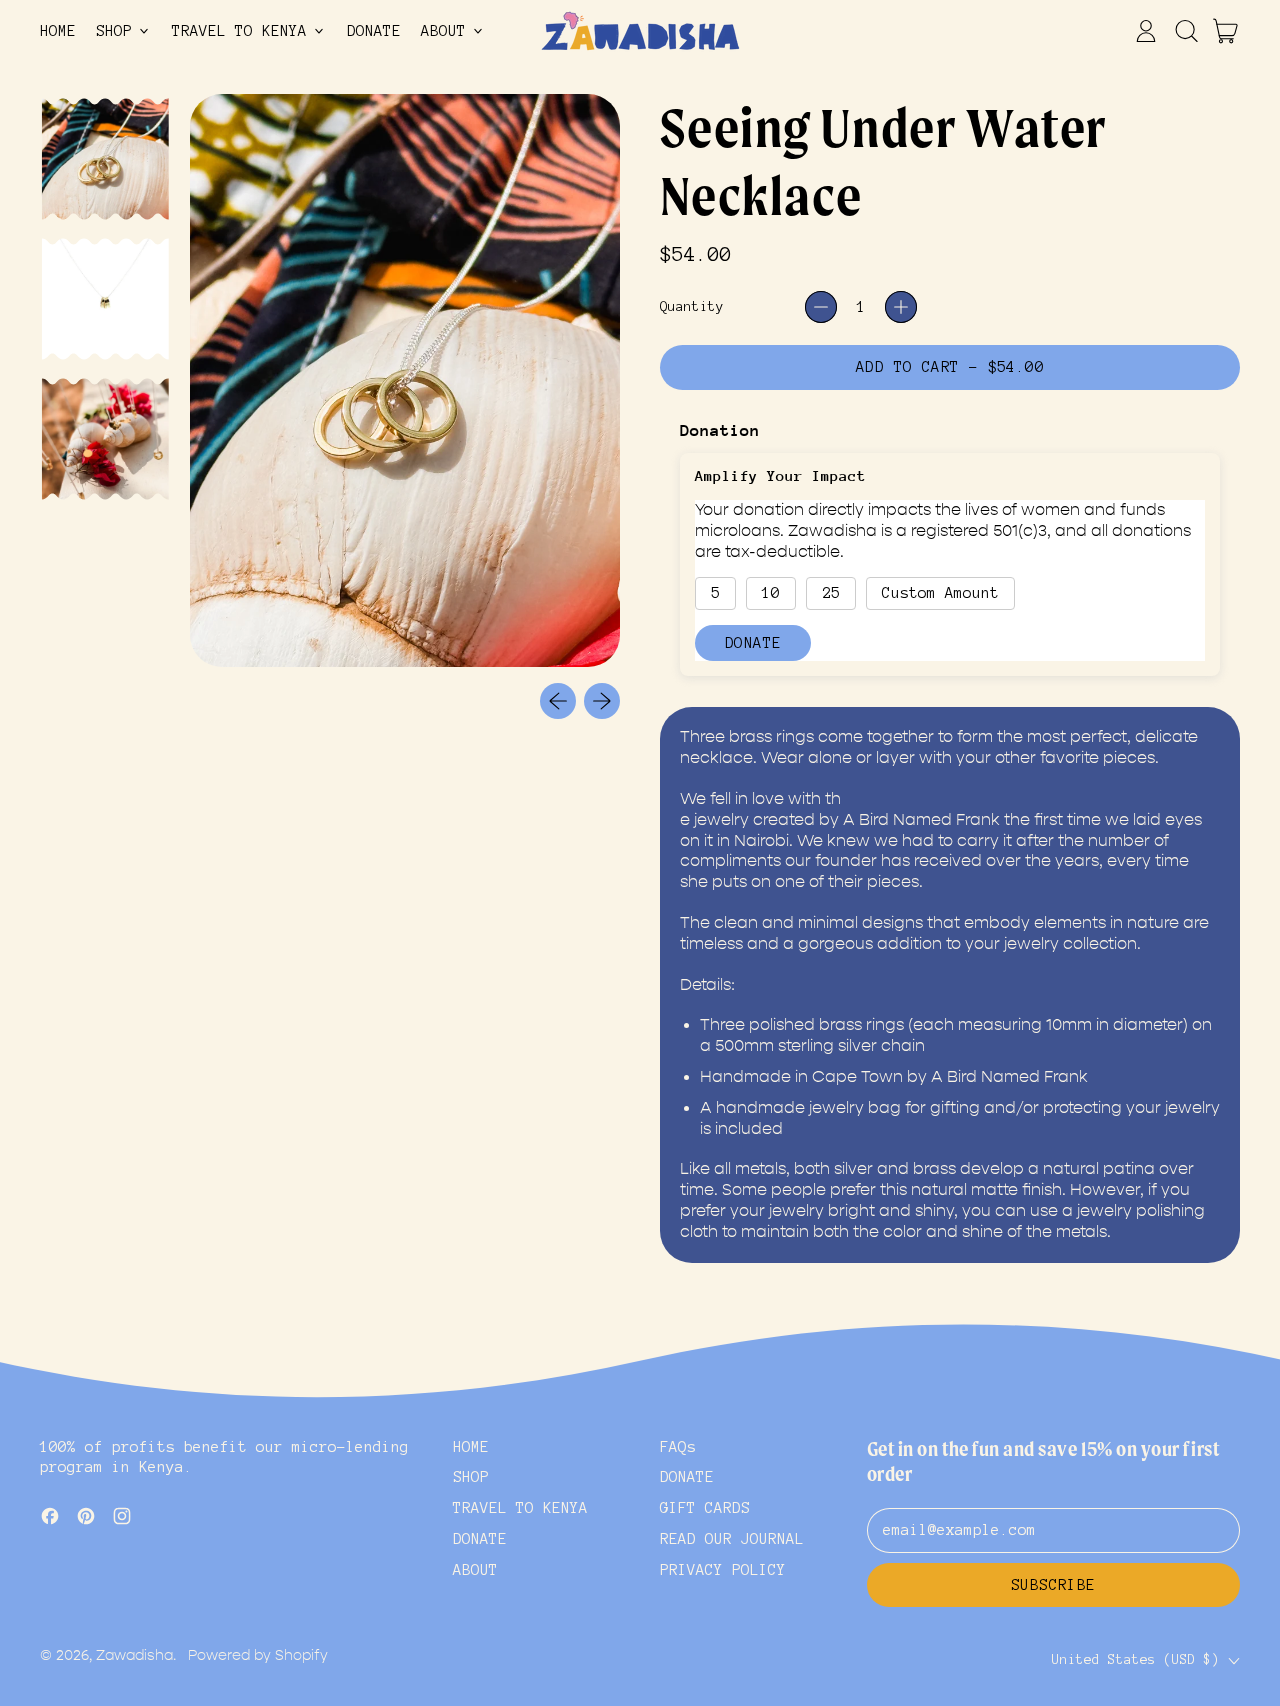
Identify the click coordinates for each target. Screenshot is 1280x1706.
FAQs (678, 1447)
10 (771, 593)
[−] (821, 307)
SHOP (471, 1477)
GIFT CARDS (705, 1508)
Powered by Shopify (258, 1655)
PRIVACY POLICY (723, 1570)
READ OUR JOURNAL (732, 1539)
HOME (58, 31)
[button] (1186, 31)
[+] (901, 307)
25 (831, 593)
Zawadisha (134, 1655)
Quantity (692, 306)
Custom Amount (940, 593)
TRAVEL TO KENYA (520, 1508)
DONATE (374, 31)
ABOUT (475, 1570)
